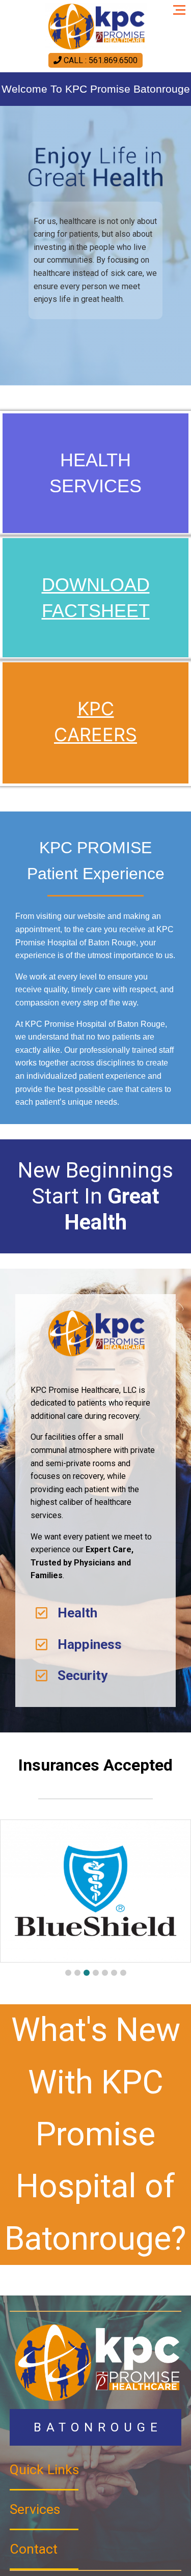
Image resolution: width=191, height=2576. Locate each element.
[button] (68, 1973)
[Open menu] (182, 6)
